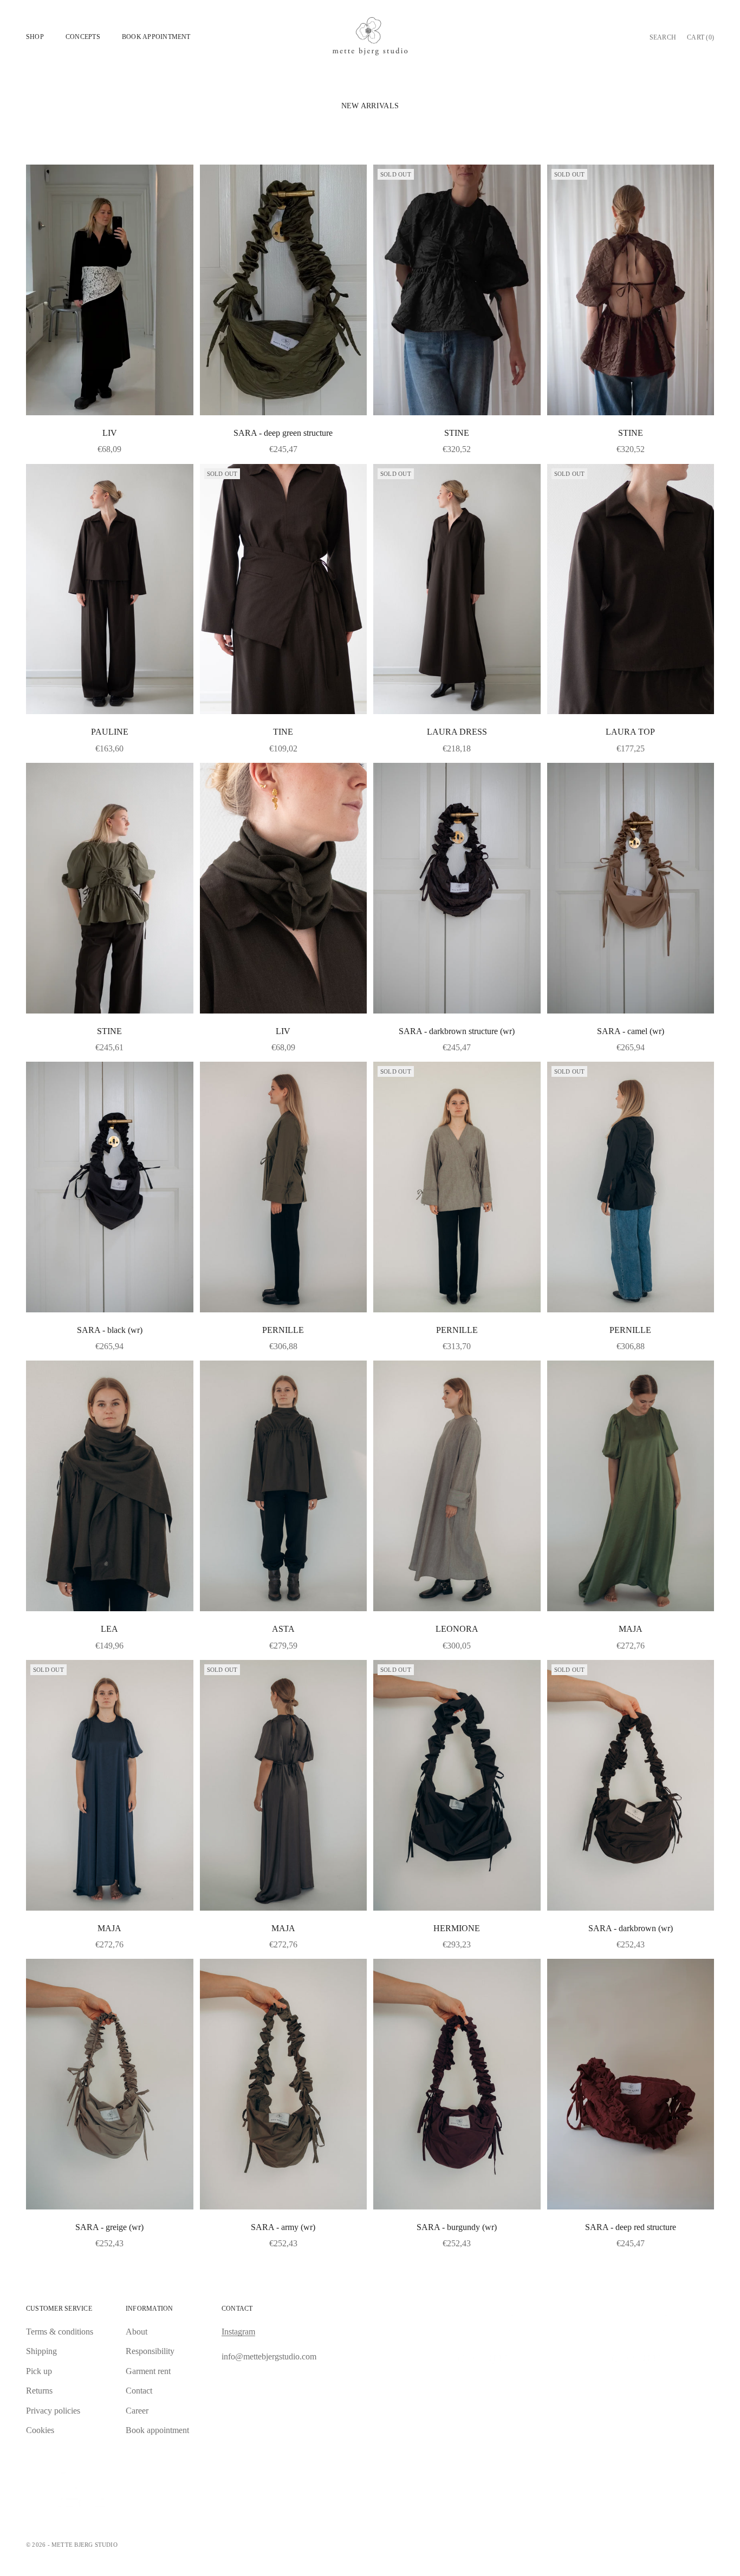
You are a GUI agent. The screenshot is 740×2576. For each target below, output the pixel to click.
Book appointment (156, 37)
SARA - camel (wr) (631, 1031)
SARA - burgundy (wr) (457, 2227)
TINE (283, 732)
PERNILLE (283, 1330)
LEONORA (457, 1629)
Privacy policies (53, 2411)
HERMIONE (457, 1928)
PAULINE (110, 732)
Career (137, 2411)
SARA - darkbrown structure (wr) (457, 1031)
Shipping (41, 2351)
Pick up (39, 2371)
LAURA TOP (630, 732)
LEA (109, 1629)
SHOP (35, 37)
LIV (110, 433)
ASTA (283, 1629)
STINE (457, 433)
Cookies (40, 2430)
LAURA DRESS (457, 732)
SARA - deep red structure (631, 2227)
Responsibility (150, 2351)
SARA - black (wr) (110, 1330)
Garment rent (148, 2371)
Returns (39, 2391)
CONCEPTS (83, 37)
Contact (139, 2391)
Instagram (238, 2332)
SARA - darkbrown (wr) (631, 1928)
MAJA (631, 1629)
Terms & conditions (60, 2332)
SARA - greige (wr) (109, 2227)
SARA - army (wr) (283, 2227)
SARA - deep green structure (283, 433)
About (137, 2332)
